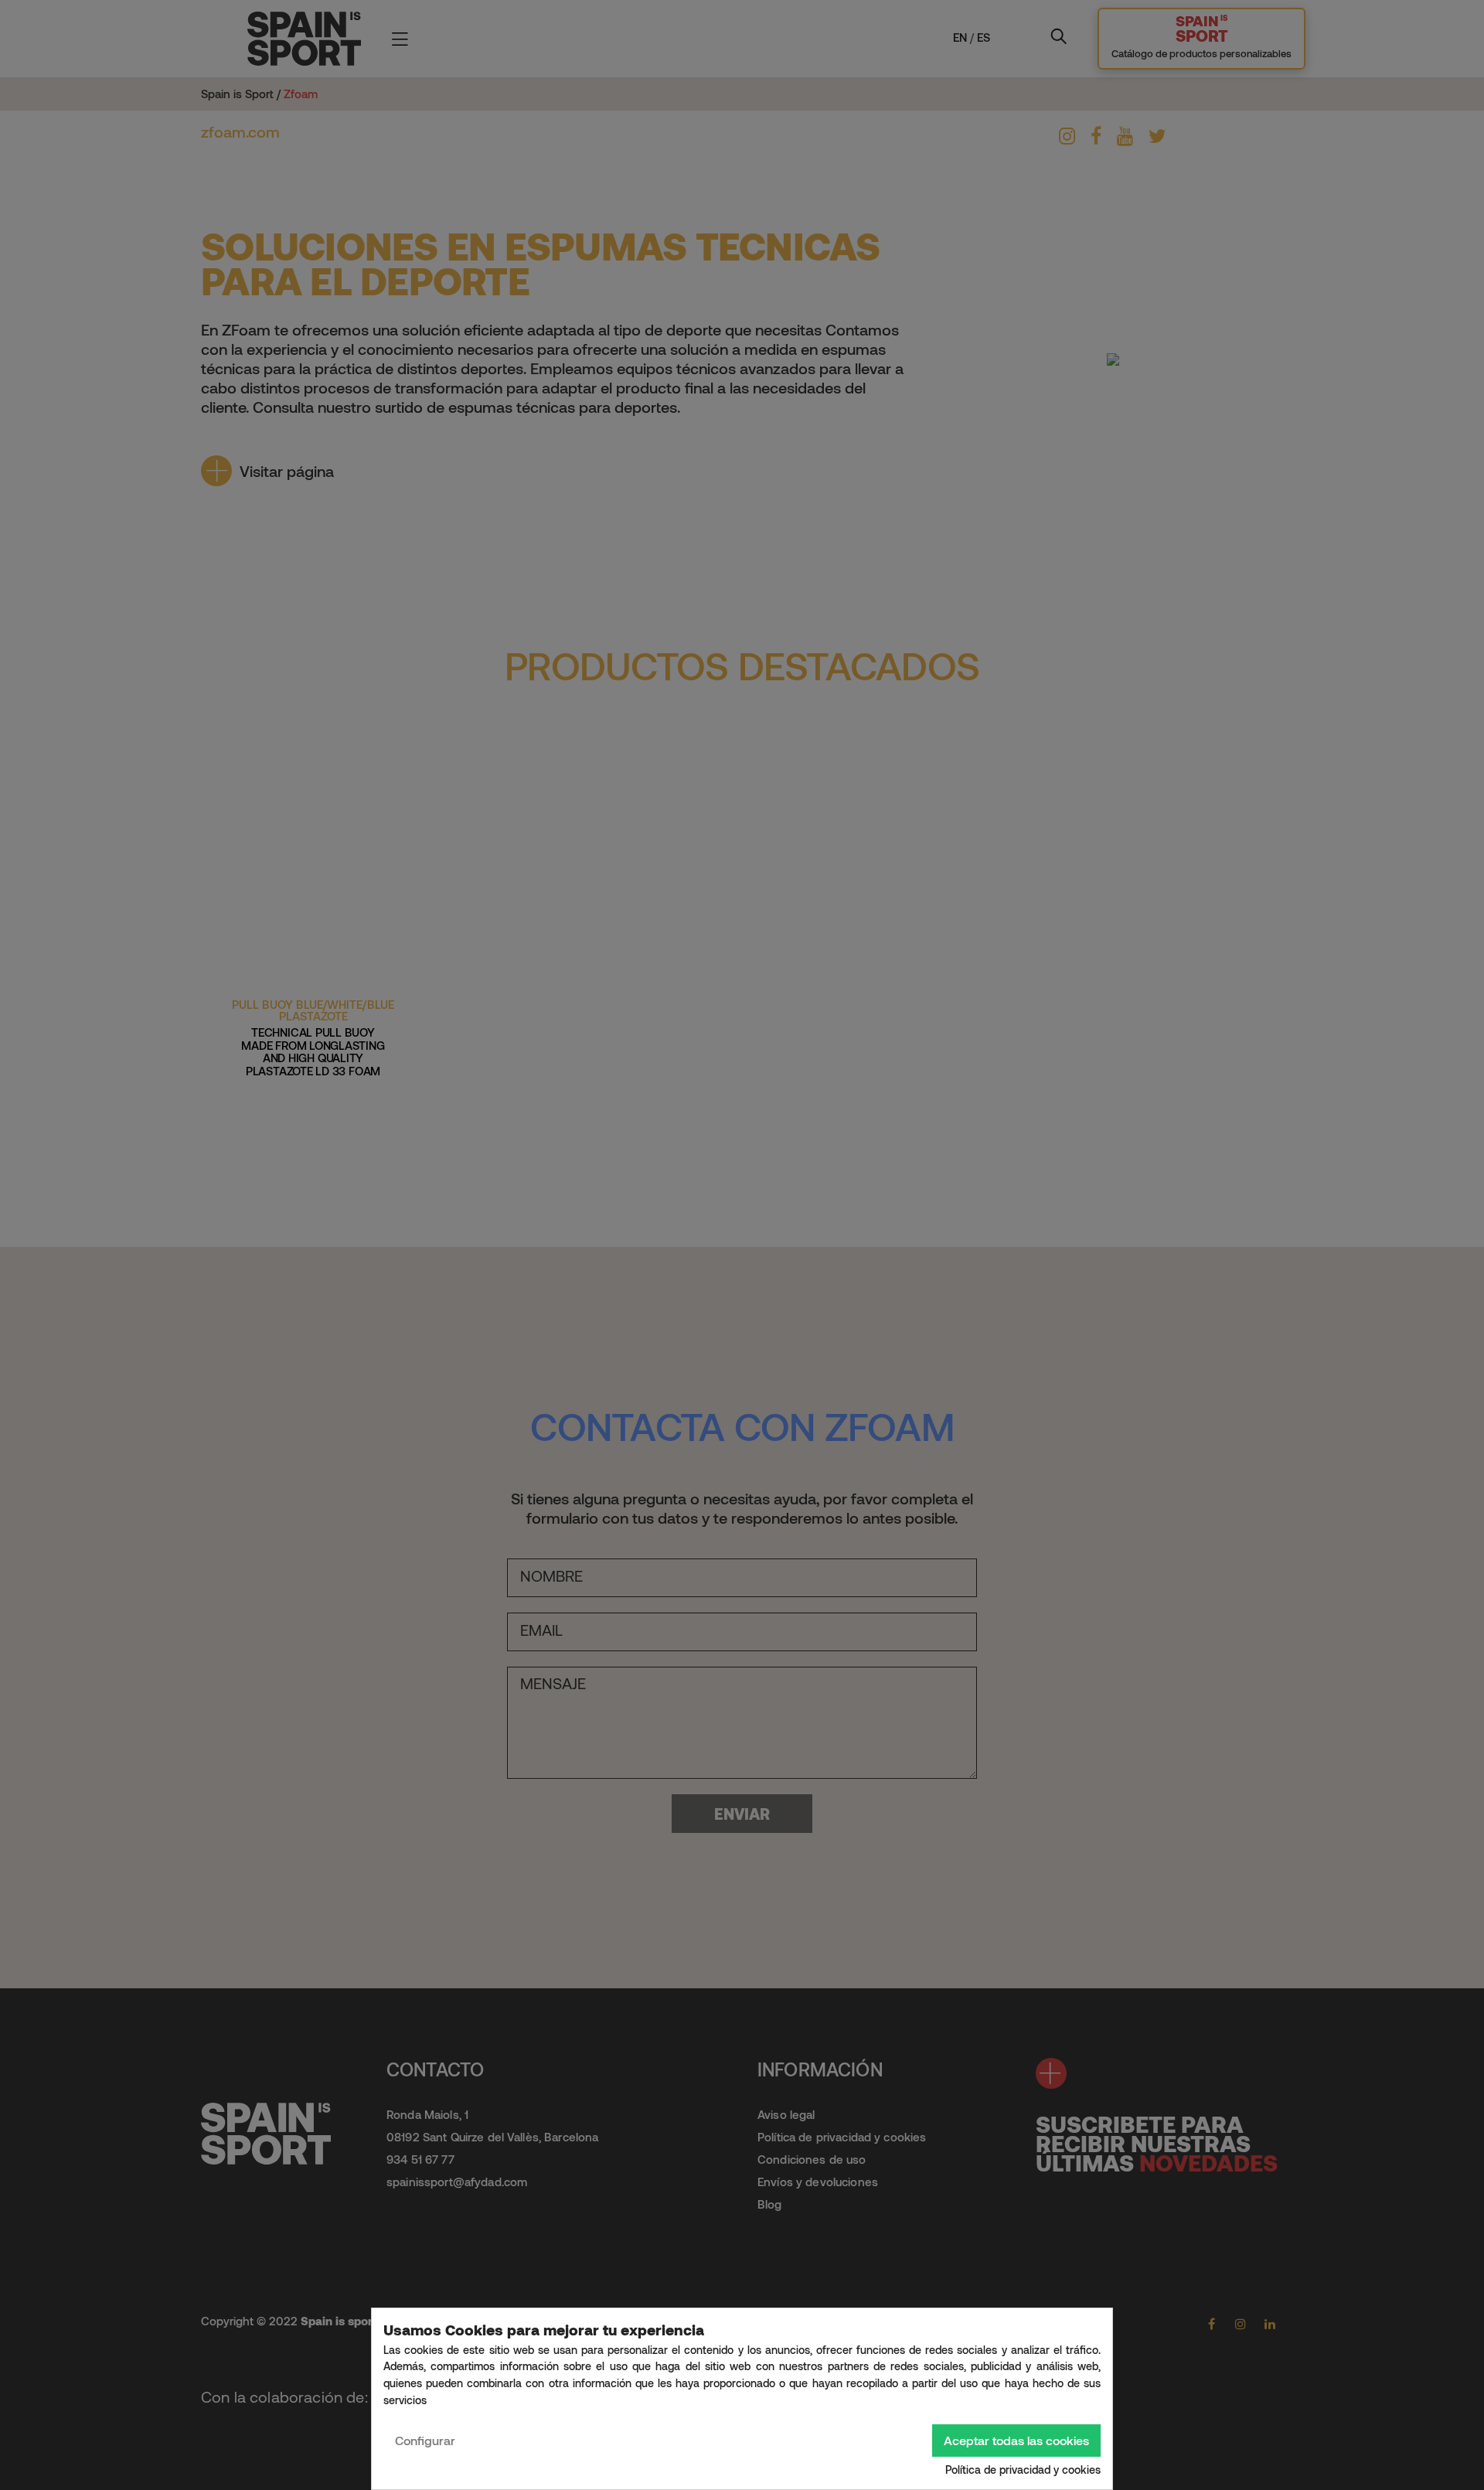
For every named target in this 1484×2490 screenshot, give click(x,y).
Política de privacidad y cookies (1023, 2470)
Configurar (425, 2440)
